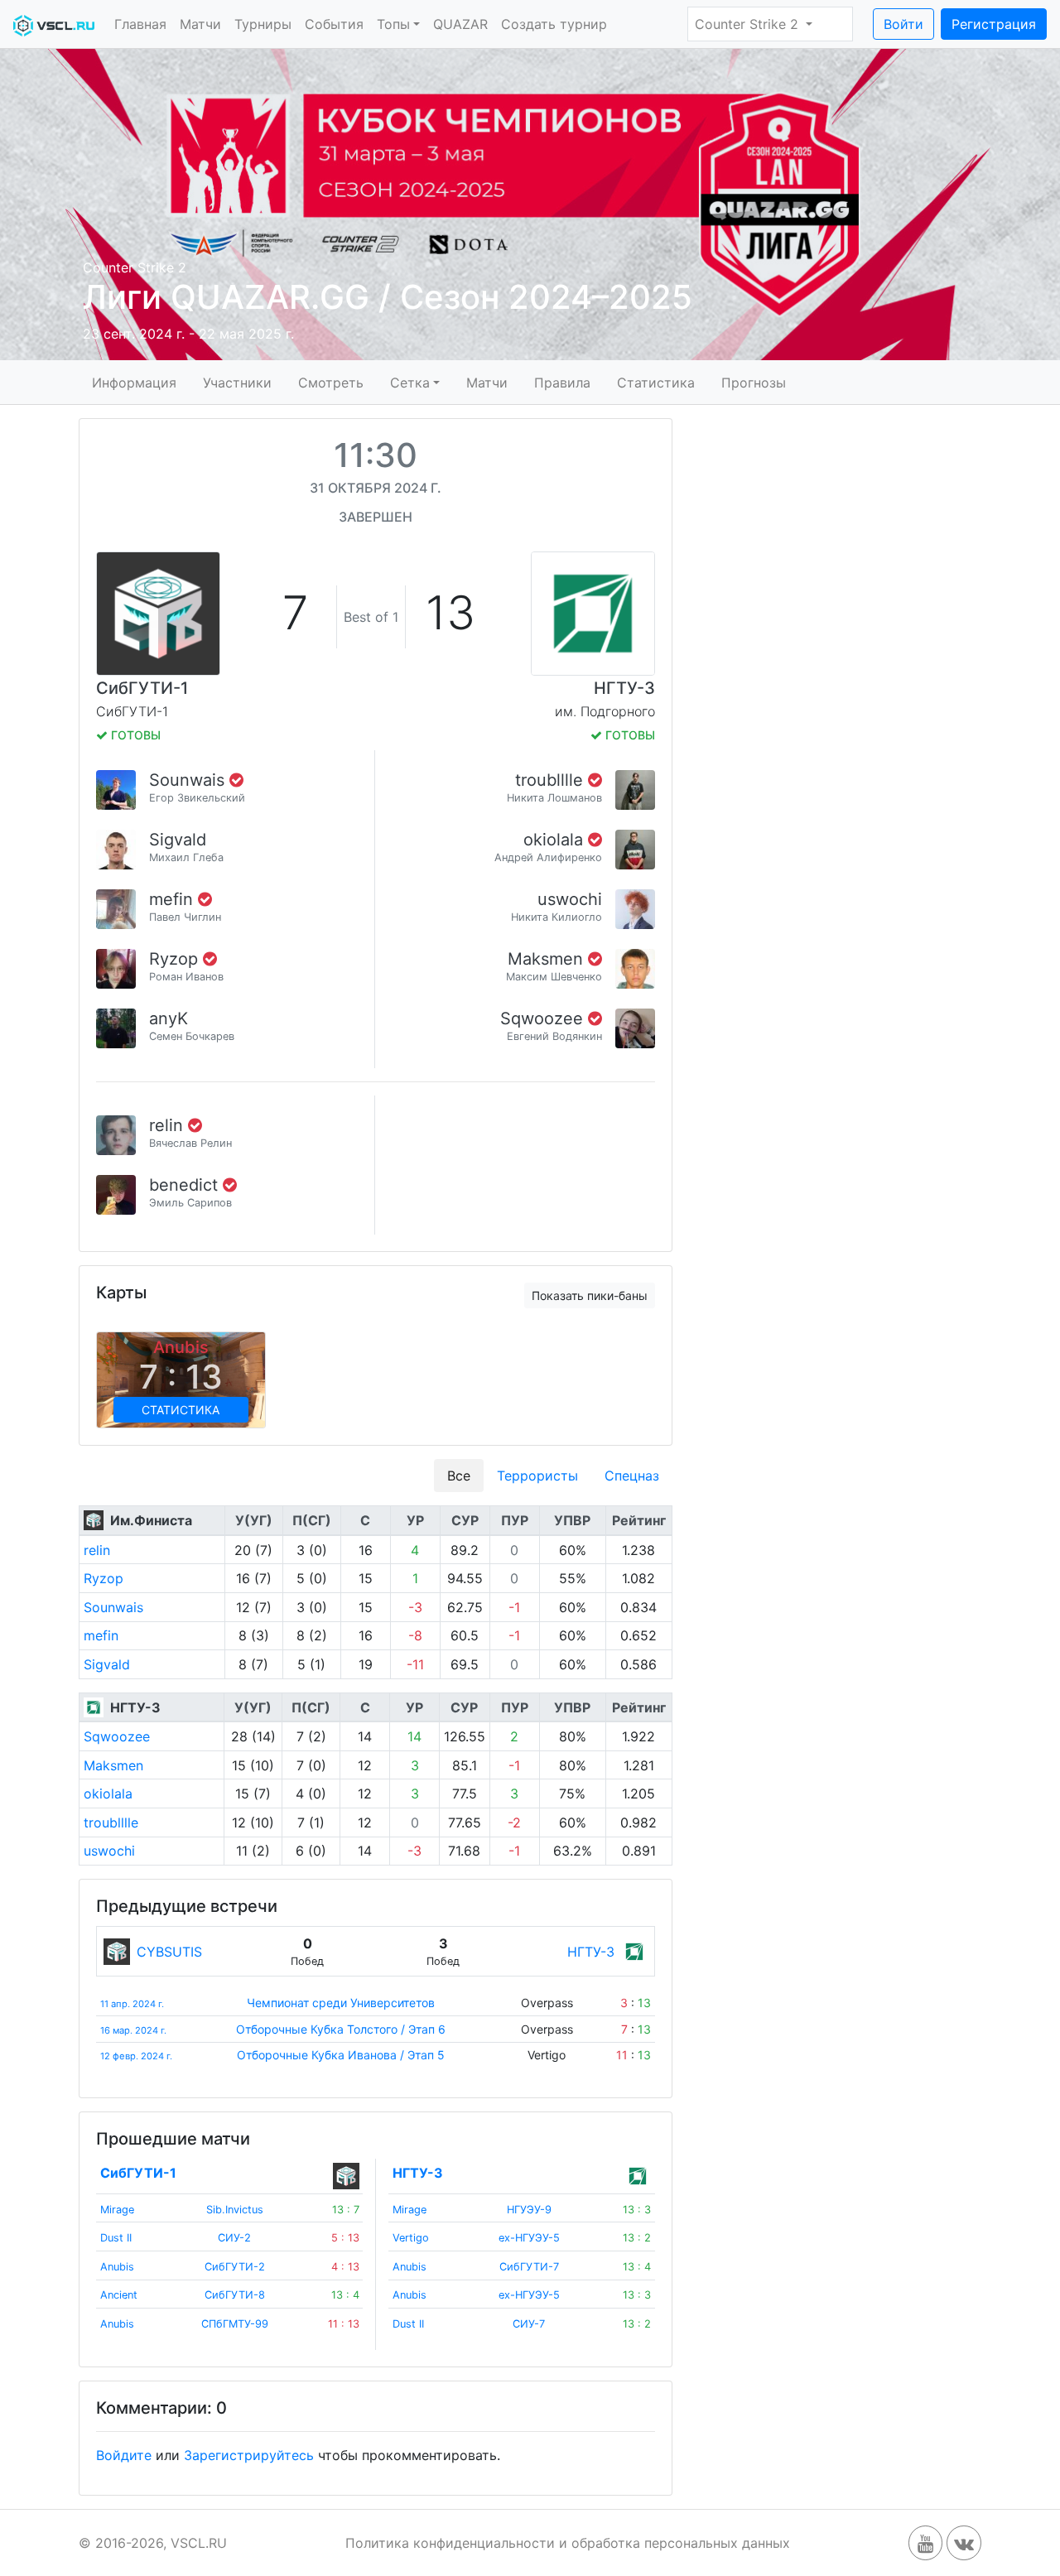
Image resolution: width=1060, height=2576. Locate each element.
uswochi (570, 899)
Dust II (116, 2238)
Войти (903, 24)
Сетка (410, 382)
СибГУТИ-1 (142, 688)
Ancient (119, 2295)
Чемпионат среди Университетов (341, 2003)
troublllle (552, 780)
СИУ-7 (529, 2324)
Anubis (117, 2267)
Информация (134, 382)
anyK (169, 1018)
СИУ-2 (234, 2238)
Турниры (263, 24)
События (334, 24)
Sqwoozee (544, 1018)
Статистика (656, 382)
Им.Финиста (151, 1520)
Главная (140, 24)
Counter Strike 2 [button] (749, 24)
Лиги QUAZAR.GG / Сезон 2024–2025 (388, 297)
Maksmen (548, 959)
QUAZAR (460, 24)
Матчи (200, 24)
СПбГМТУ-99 (235, 2324)
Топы (393, 24)
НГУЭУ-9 (529, 2210)
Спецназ (632, 1476)
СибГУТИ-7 (529, 2267)
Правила (562, 382)
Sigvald (178, 840)
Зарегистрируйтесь (249, 2455)
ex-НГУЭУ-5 (529, 2238)
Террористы (537, 1476)
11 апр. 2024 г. (132, 2004)
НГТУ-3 (624, 688)
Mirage (117, 2210)
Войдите (124, 2455)
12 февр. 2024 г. (136, 2056)
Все (459, 1476)
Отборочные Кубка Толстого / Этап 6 (341, 2029)
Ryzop (176, 959)
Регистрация (994, 24)
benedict (186, 1185)
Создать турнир (554, 24)
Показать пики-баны (590, 1295)
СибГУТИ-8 (235, 2295)
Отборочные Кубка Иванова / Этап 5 (341, 2055)
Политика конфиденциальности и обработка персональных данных (568, 2543)
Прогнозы (754, 382)
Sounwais (189, 780)
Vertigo (411, 2238)
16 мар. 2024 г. (133, 2030)
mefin (173, 899)
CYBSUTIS (169, 1952)
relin (169, 1125)
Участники (237, 382)
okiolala (556, 840)
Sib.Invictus (235, 2210)
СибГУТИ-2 (235, 2267)
